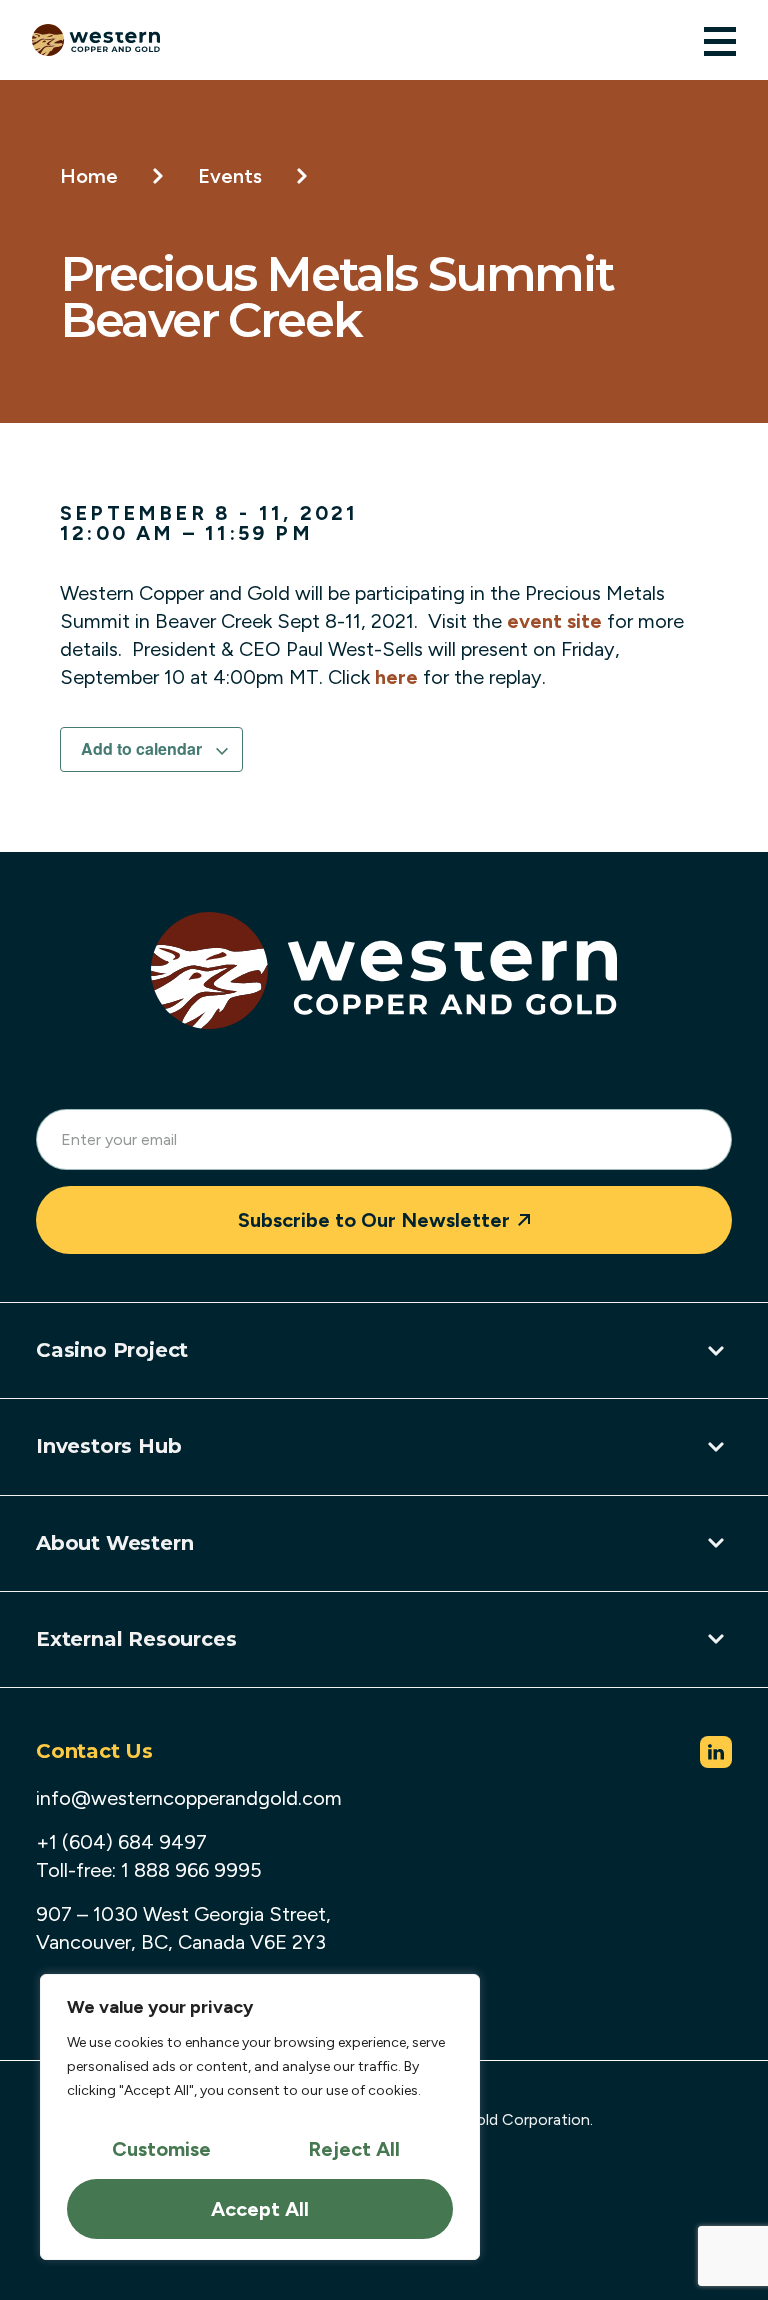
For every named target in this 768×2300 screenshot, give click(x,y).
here (396, 677)
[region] (260, 2117)
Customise (161, 2149)
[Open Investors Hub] (716, 1447)
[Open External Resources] (716, 1639)
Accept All (260, 2209)
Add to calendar (143, 748)
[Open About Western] (716, 1543)
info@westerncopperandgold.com (189, 1798)
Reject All (354, 2149)
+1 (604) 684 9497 (121, 1842)
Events (230, 176)
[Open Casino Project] (716, 1351)
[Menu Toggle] (720, 41)
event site (554, 621)
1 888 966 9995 (191, 1870)
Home (89, 176)
